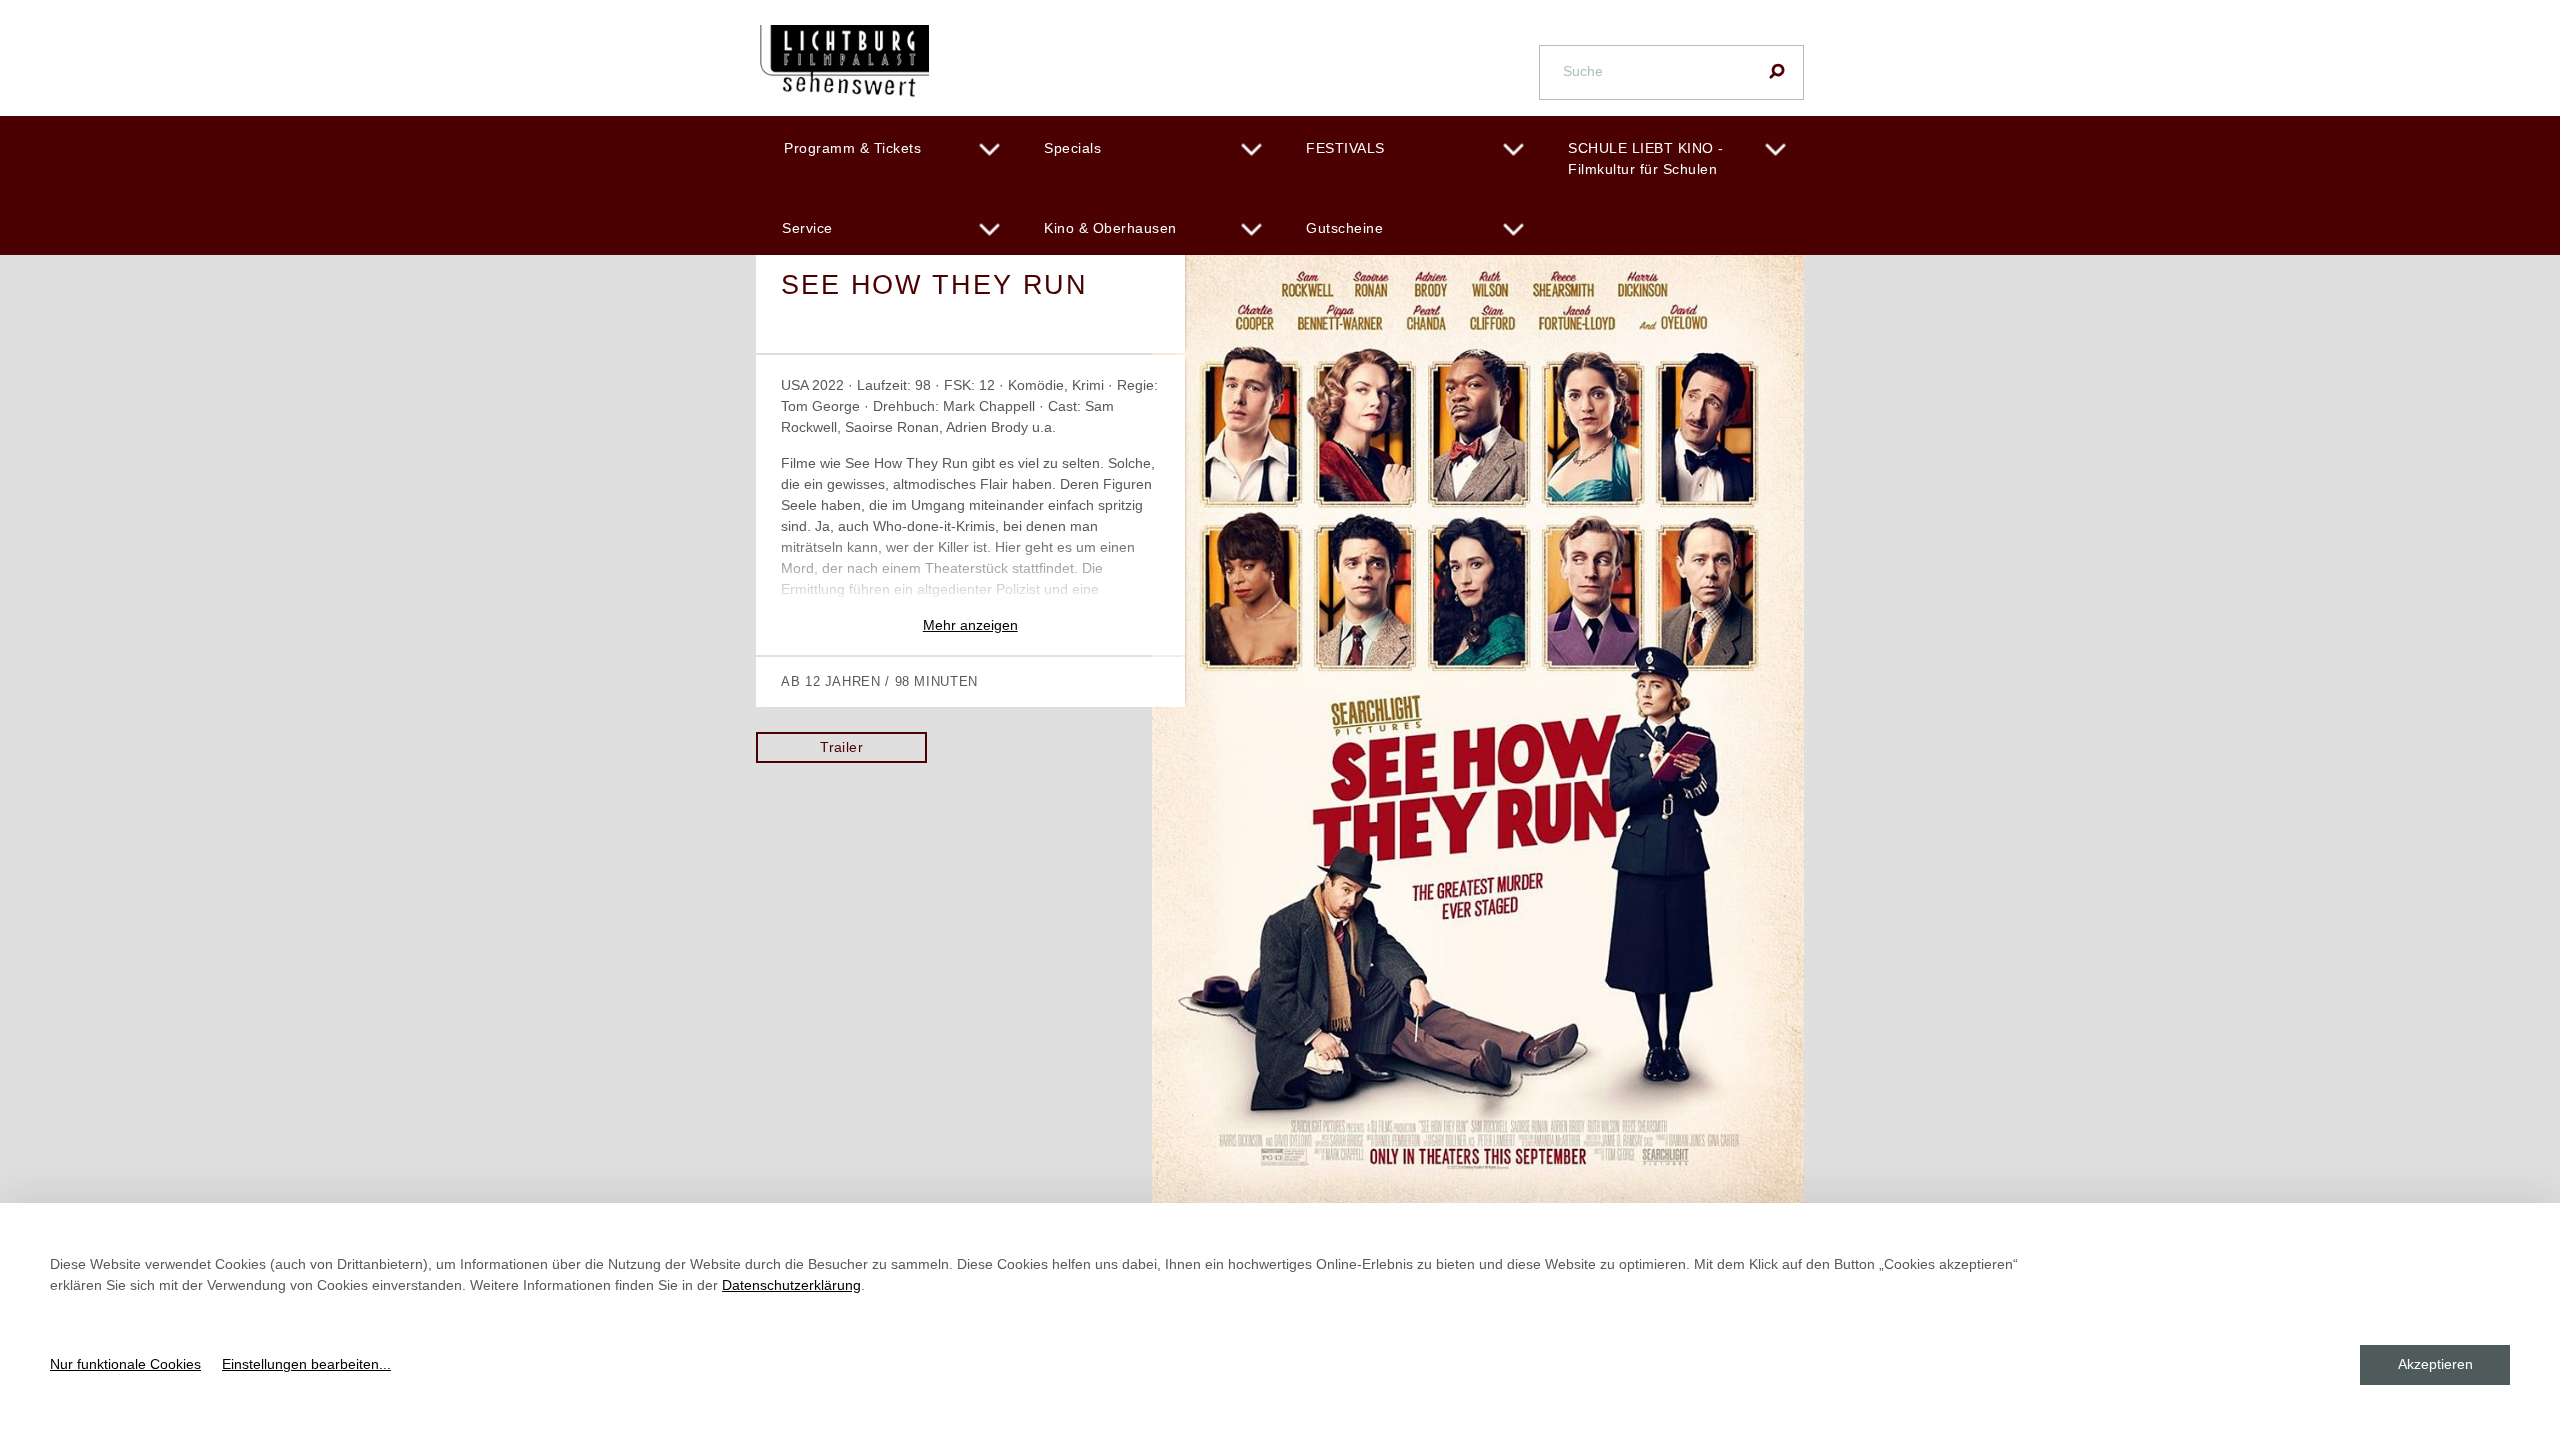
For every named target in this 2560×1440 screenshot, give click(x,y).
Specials (1072, 148)
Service (807, 228)
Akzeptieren (2435, 1364)
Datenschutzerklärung (791, 1285)
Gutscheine (1344, 228)
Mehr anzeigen (970, 625)
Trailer (841, 747)
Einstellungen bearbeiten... (306, 1364)
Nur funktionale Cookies (125, 1364)
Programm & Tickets (852, 148)
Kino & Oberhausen (1110, 228)
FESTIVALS (1345, 148)
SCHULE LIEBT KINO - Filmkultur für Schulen (1646, 158)
